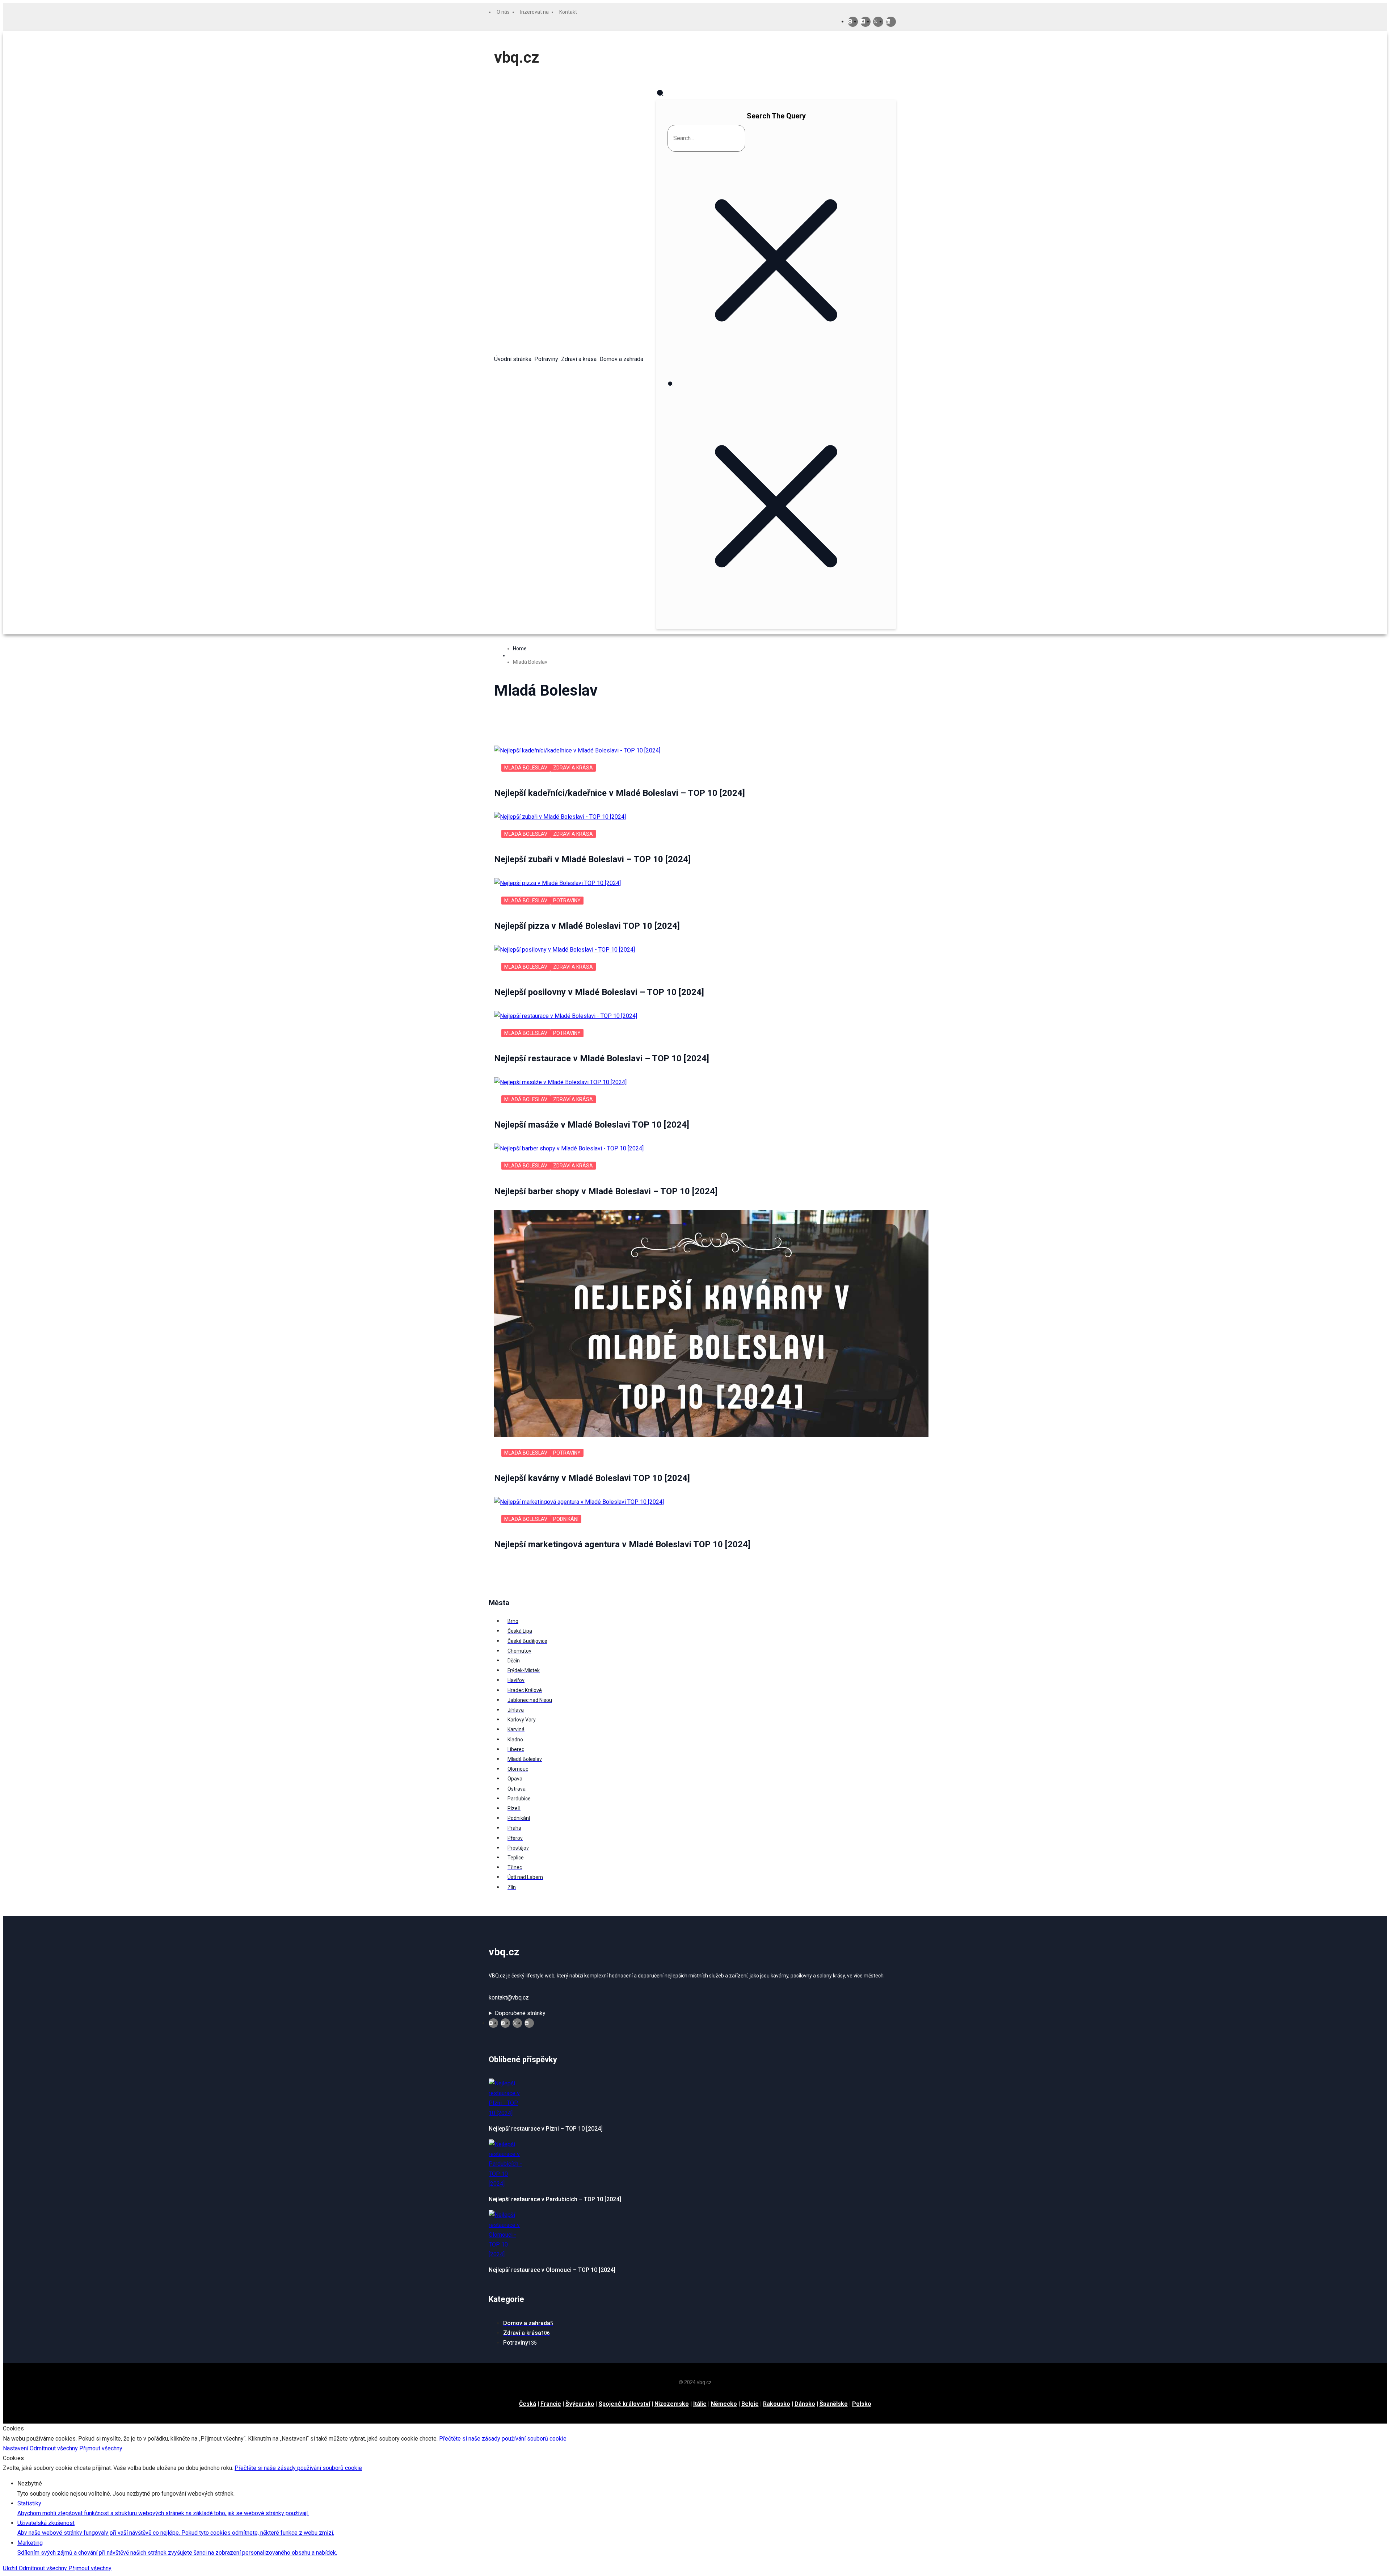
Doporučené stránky (520, 2013)
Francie (551, 2404)
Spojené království (624, 2404)
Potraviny (567, 901)
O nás (503, 12)
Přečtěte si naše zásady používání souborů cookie (503, 2439)
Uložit (11, 2568)
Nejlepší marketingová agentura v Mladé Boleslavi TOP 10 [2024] (622, 1544)
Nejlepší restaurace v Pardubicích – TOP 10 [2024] (555, 2199)
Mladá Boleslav (526, 768)
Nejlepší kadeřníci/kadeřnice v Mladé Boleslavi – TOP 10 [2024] (620, 793)
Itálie (700, 2404)
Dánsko (805, 2404)
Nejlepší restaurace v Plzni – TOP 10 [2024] (546, 2129)
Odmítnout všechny (54, 2448)
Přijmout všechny (101, 2448)
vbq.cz (517, 57)
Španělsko (834, 2404)
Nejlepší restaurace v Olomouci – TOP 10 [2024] (552, 2270)
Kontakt (568, 12)
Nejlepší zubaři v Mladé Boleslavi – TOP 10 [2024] (592, 859)
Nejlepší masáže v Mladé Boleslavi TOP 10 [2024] (592, 1125)
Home (520, 649)
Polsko (862, 2404)
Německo (724, 2404)
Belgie (750, 2404)
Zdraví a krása (573, 768)
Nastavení (16, 2448)
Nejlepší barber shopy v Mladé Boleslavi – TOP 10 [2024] (606, 1191)
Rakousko (777, 2404)
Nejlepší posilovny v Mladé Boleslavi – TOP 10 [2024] (599, 992)
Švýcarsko (580, 2404)
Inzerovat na (534, 12)
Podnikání (566, 1519)
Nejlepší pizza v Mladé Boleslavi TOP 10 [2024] (587, 926)
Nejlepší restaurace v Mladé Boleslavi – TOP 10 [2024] (602, 1058)
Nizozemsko (672, 2404)
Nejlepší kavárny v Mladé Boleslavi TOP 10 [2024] (592, 1478)
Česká (528, 2404)
